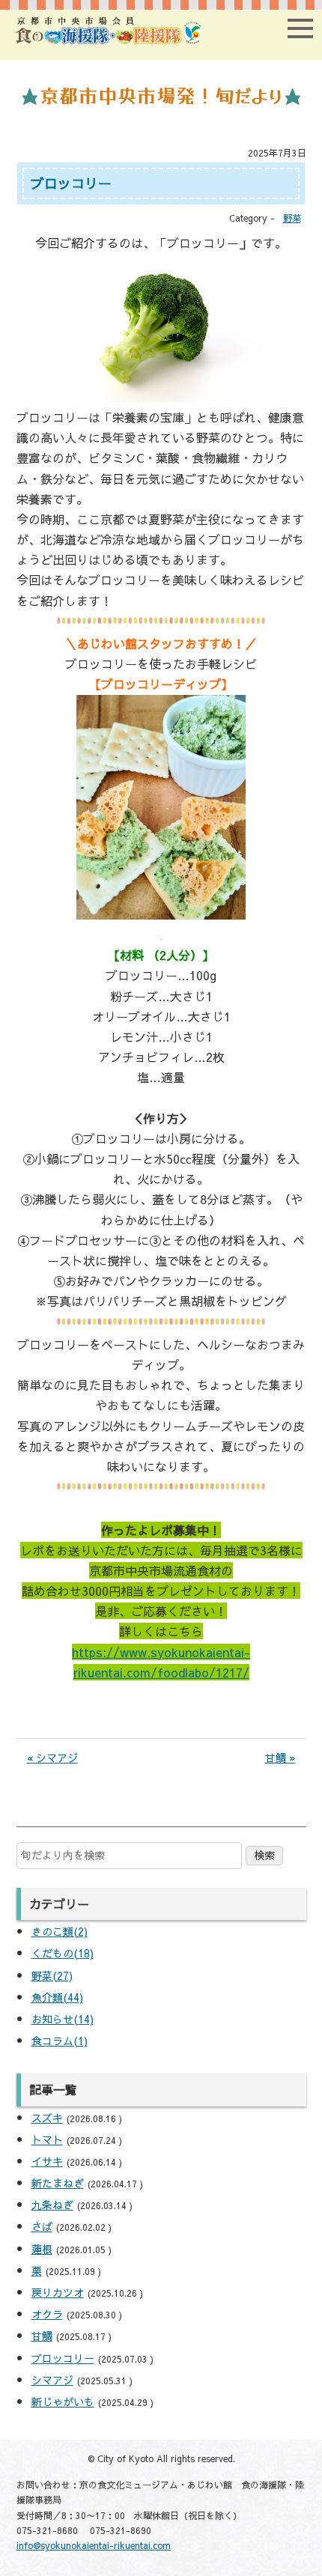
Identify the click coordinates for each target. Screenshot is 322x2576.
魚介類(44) (57, 1997)
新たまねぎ (58, 2183)
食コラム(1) (60, 2041)
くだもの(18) (63, 1953)
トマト (47, 2139)
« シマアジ (52, 1758)
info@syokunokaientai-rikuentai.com (94, 2545)
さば (42, 2226)
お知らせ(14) (63, 2019)
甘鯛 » (280, 1758)
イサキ (47, 2161)
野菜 (292, 218)
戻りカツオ (58, 2292)
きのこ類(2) (60, 1931)
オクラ (47, 2314)
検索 (264, 1855)
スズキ (47, 2118)
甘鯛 (42, 2336)
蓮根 (42, 2249)
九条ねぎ (52, 2205)
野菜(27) (52, 1975)
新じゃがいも (63, 2402)
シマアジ (52, 2380)
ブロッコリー (63, 2358)
